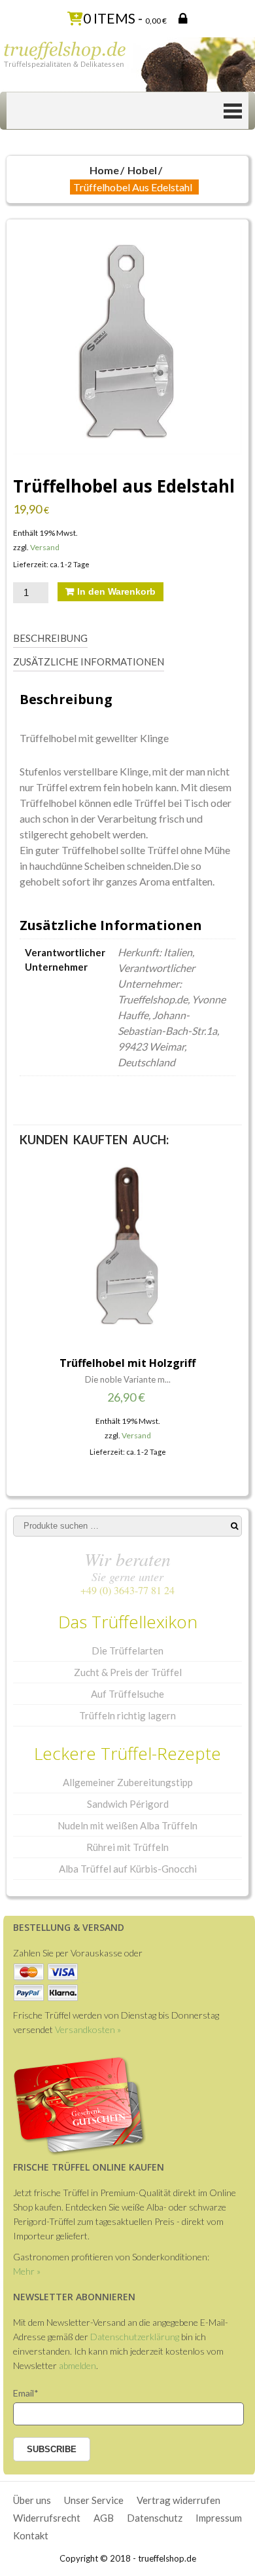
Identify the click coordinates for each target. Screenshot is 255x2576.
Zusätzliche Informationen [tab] (89, 662)
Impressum (219, 2518)
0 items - (125, 18)
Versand (45, 547)
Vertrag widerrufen (178, 2500)
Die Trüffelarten (127, 1651)
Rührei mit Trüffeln (127, 1847)
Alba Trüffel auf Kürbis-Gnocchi (128, 1869)
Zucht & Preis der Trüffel (128, 1672)
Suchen (234, 1526)
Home (104, 170)
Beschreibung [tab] (50, 638)
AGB (104, 2518)
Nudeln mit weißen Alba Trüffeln (127, 1825)
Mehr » (27, 2271)
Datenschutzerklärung (135, 2337)
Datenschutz (155, 2518)
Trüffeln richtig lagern (127, 1715)
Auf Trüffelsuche (127, 1694)
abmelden (77, 2365)
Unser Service (94, 2500)
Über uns (32, 2500)
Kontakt (31, 2535)
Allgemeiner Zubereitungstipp (128, 1782)
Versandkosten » (88, 2029)
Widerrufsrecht (47, 2518)
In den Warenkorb (116, 591)
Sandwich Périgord (128, 1804)
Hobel (142, 170)
